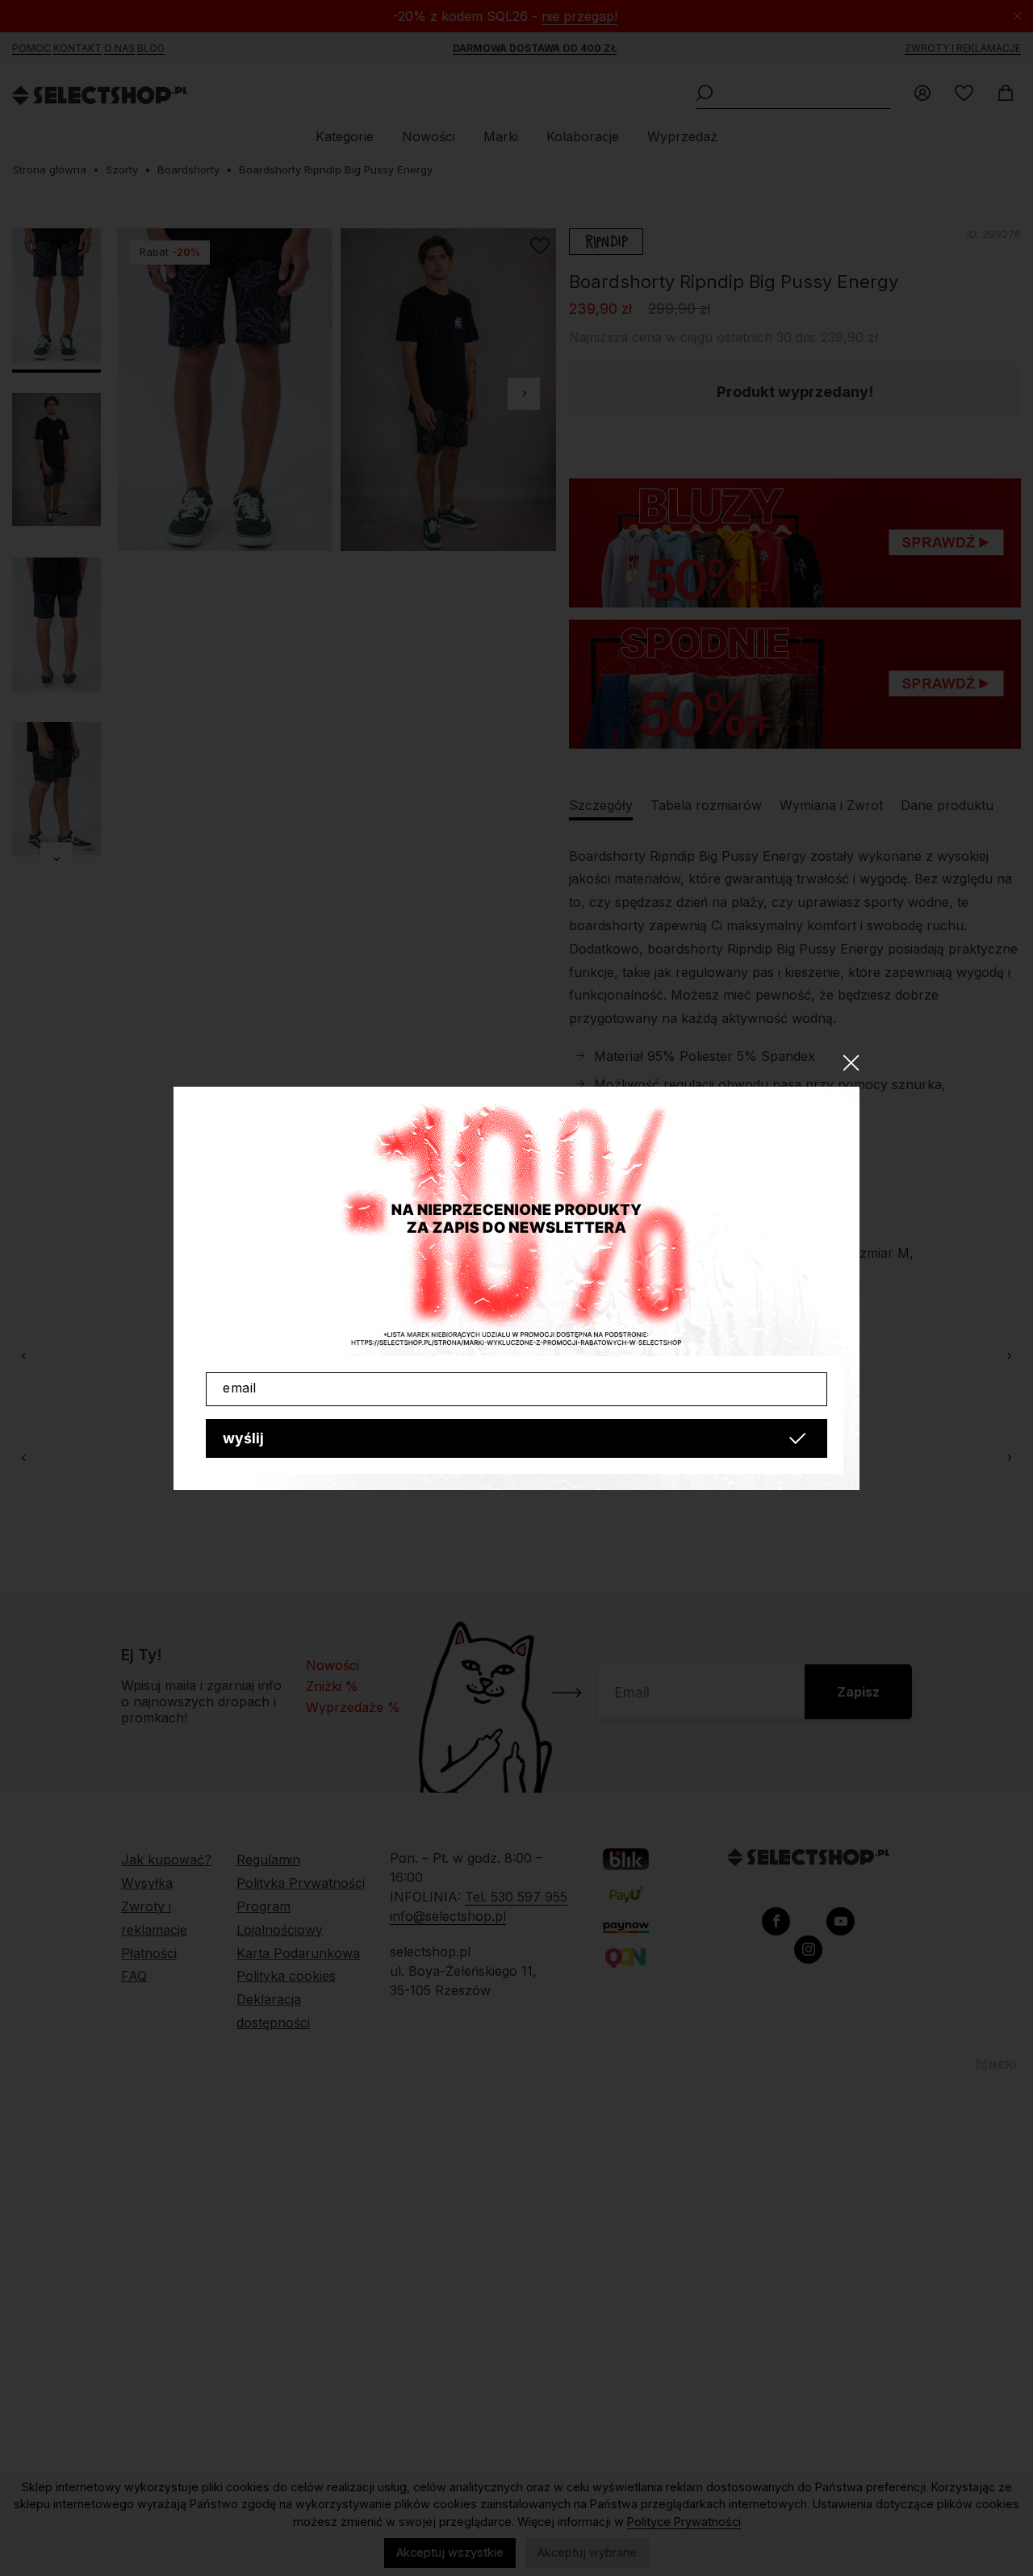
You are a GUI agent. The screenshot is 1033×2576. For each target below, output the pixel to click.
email (240, 1388)
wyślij (243, 1438)
